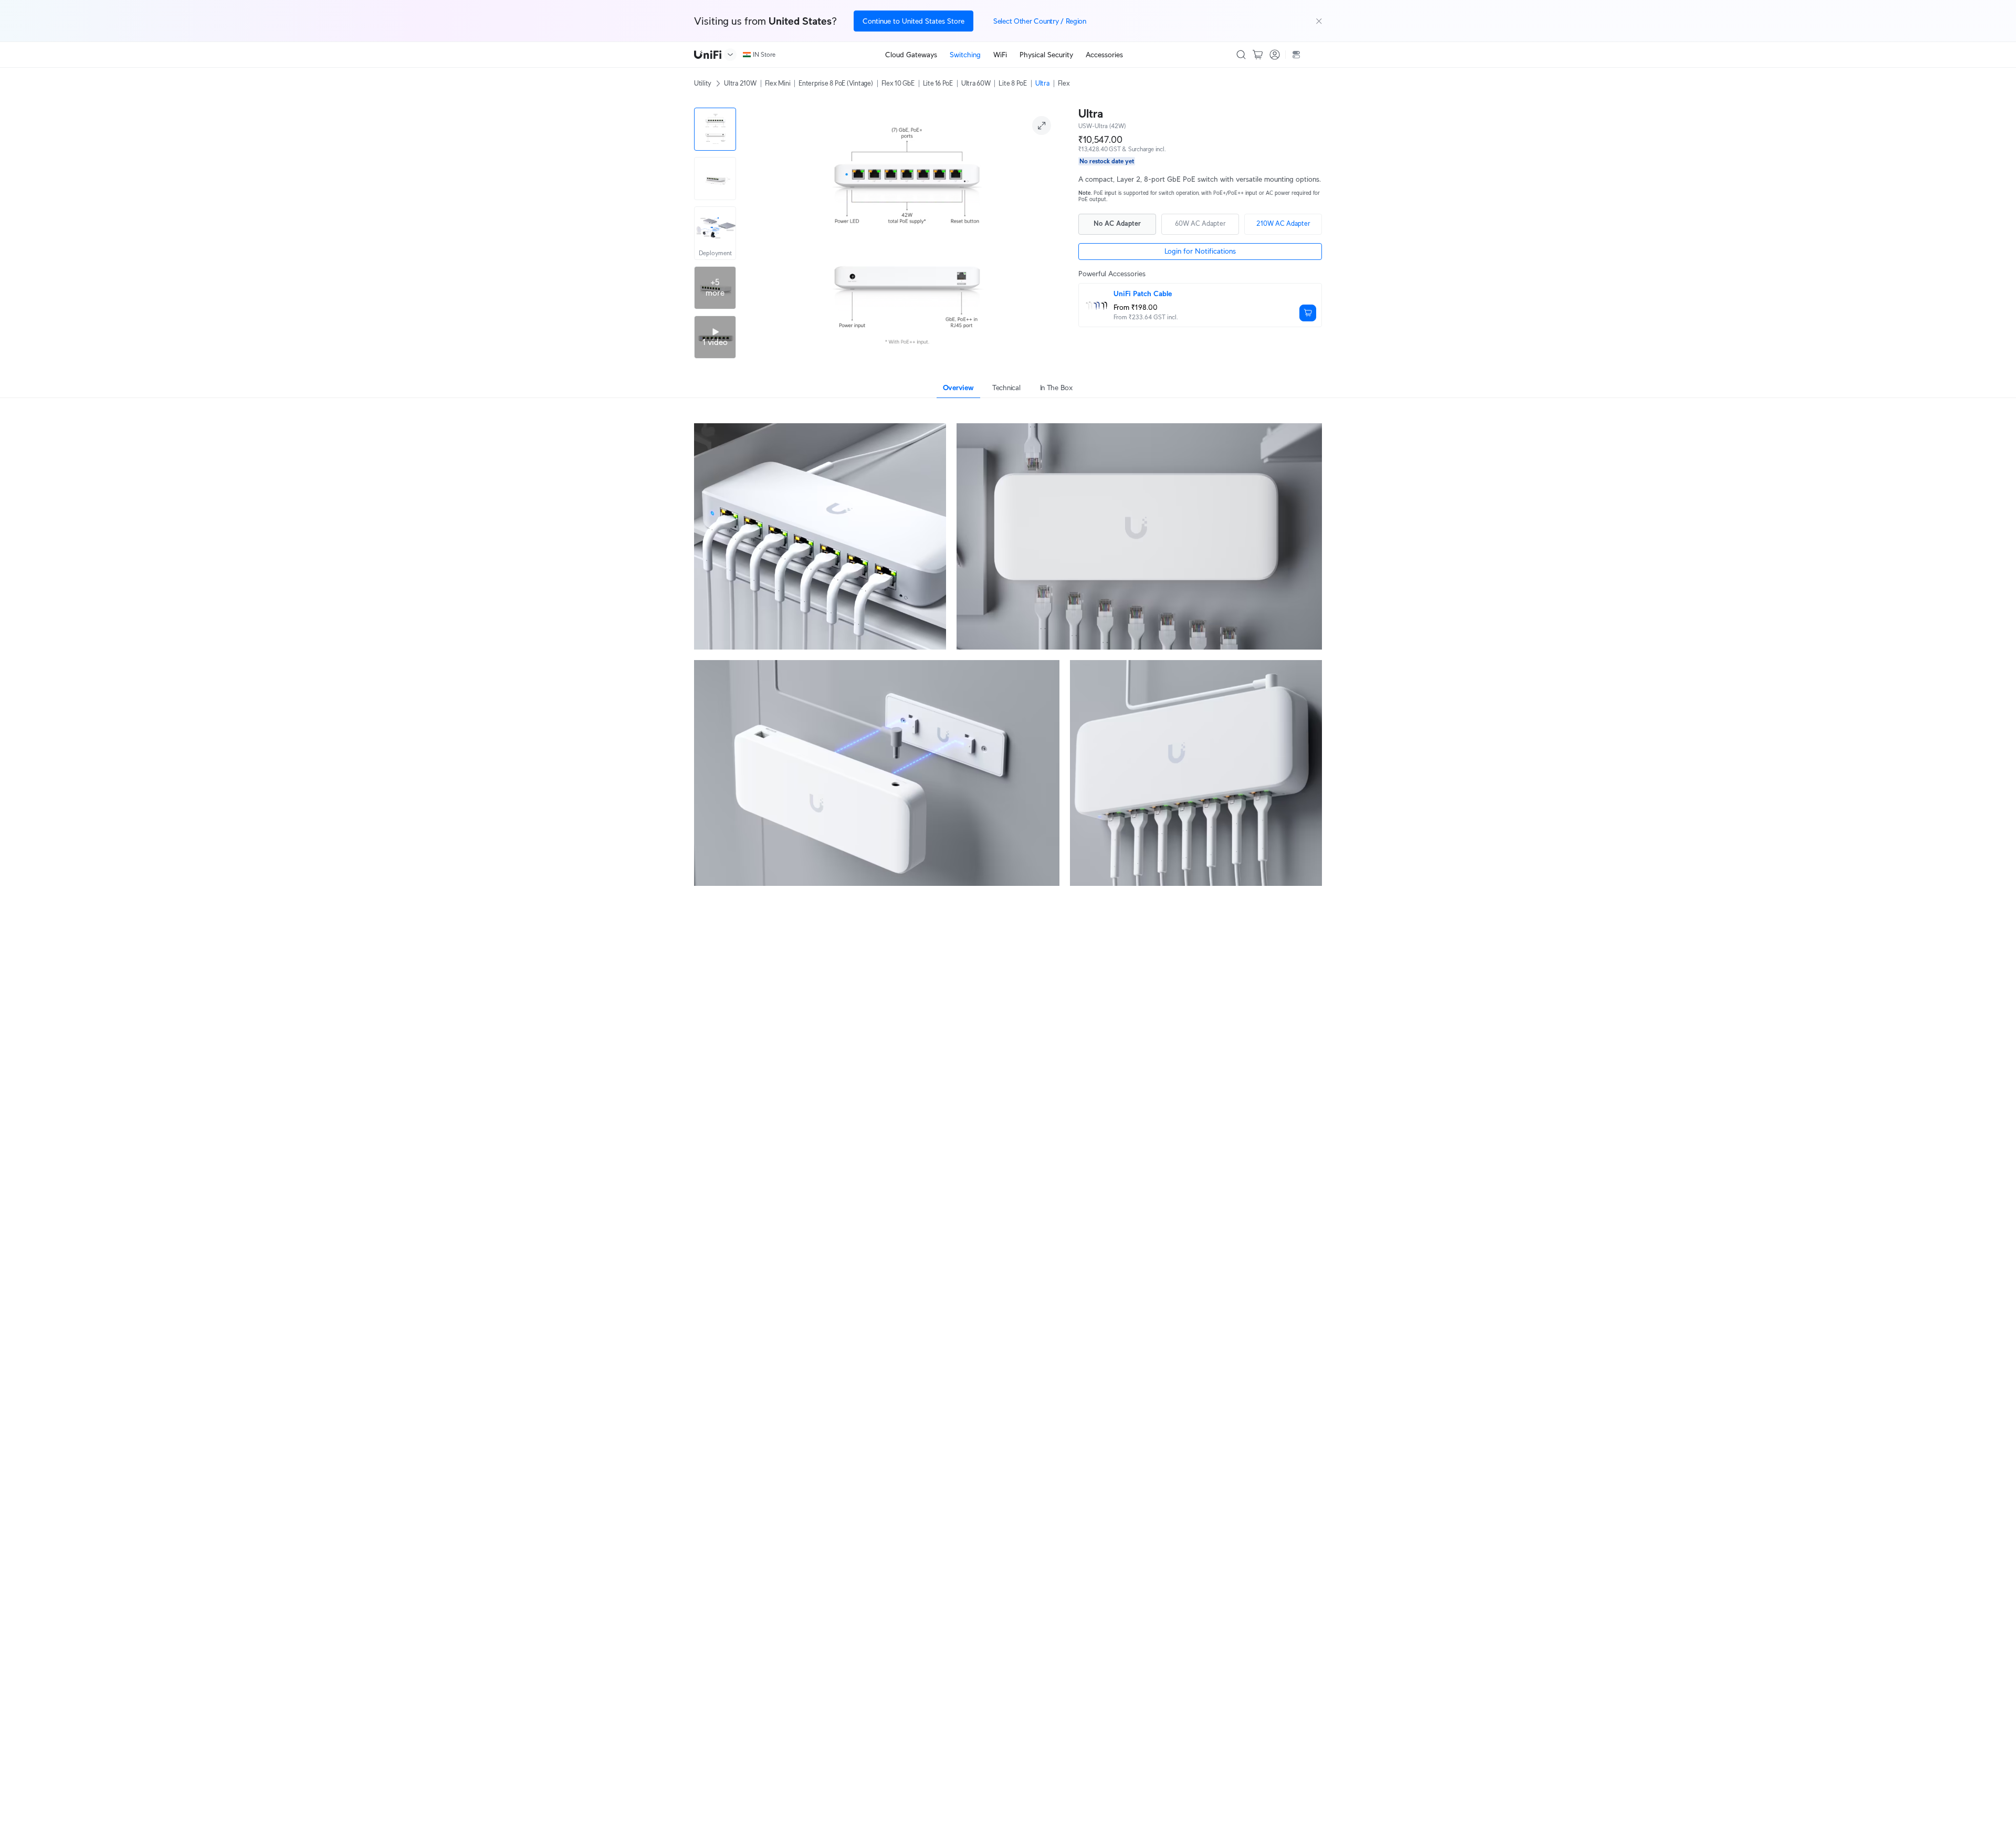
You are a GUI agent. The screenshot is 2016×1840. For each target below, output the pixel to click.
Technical (1006, 388)
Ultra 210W (740, 83)
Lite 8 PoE (1012, 83)
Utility (703, 83)
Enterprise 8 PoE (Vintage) (836, 83)
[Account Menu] (1275, 55)
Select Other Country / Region (1040, 21)
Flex (1064, 83)
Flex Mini (778, 83)
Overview (958, 388)
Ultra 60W (976, 83)
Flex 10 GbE (898, 83)
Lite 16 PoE (938, 83)
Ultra (1042, 83)
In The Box (1056, 388)
